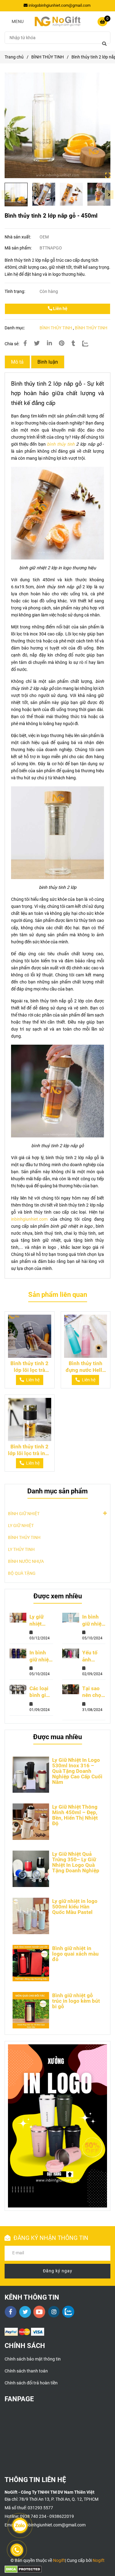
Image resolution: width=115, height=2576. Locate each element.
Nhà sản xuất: (18, 237)
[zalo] (68, 2312)
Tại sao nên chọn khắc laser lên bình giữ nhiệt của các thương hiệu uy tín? (93, 1692)
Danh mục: (15, 328)
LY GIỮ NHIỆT (21, 1526)
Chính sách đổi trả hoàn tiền (31, 2383)
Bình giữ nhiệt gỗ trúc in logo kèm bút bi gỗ (76, 2001)
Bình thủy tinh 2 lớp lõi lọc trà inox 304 (29, 1450)
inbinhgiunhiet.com (29, 1219)
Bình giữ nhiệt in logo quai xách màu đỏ (75, 1954)
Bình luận (48, 362)
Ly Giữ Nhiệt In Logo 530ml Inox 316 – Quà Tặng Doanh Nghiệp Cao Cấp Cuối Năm (77, 1771)
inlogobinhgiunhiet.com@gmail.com (59, 5)
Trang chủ (14, 57)
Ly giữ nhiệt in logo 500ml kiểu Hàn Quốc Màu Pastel (75, 1907)
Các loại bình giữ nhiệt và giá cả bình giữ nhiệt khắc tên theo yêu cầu (40, 1692)
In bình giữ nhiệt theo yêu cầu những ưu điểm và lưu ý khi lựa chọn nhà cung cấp (41, 1656)
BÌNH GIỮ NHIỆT (24, 1514)
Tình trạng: (15, 292)
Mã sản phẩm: (19, 248)
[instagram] (54, 2312)
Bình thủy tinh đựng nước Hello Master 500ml (85, 1367)
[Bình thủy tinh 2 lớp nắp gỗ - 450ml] (57, 21)
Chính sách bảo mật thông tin (33, 2359)
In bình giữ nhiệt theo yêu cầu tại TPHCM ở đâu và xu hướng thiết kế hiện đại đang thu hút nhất (94, 1620)
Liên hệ (60, 309)
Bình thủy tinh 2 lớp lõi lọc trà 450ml (29, 1367)
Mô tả (17, 362)
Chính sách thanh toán (26, 2371)
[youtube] (39, 2312)
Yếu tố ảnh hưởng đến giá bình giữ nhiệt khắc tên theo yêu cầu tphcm (92, 1656)
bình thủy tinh (62, 444)
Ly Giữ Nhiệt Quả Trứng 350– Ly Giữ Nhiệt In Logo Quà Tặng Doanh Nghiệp (76, 1862)
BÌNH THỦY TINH (48, 57)
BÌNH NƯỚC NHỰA (26, 1561)
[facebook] (11, 2312)
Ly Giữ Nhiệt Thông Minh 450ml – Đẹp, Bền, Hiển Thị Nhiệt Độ (75, 1815)
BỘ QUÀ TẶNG (22, 1573)
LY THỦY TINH (21, 1550)
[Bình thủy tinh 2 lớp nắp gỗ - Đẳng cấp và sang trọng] (57, 125)
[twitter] (25, 2312)
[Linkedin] (49, 343)
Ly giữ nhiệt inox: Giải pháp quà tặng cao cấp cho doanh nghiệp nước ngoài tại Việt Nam (41, 1620)
